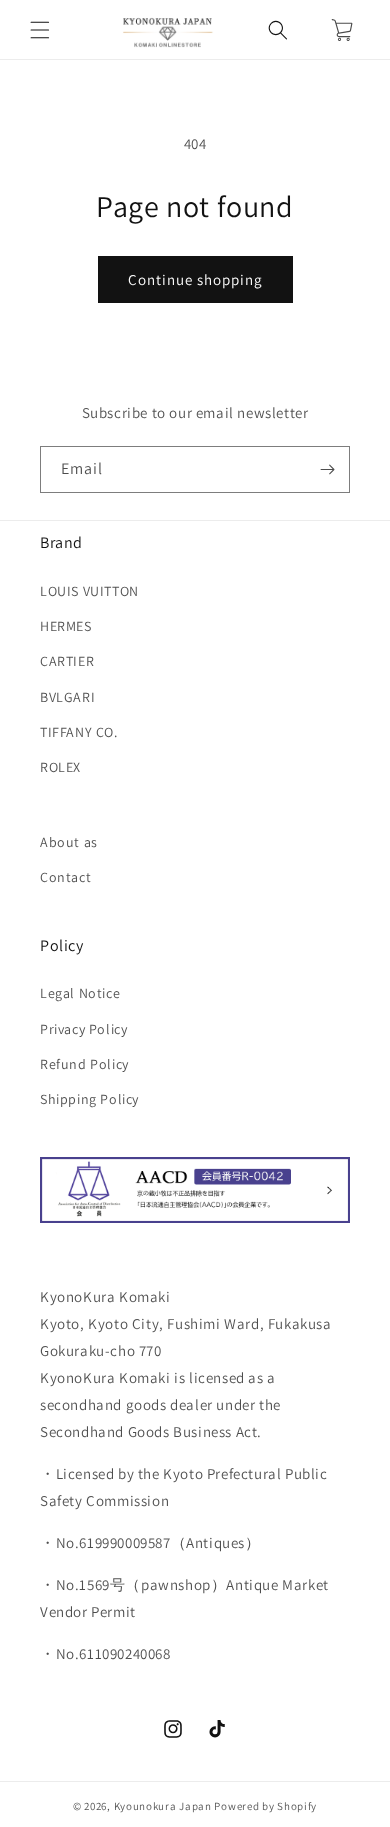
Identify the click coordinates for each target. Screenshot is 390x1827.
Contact (65, 877)
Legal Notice (80, 993)
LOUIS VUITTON (89, 591)
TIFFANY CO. (79, 732)
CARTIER (67, 661)
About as (69, 842)
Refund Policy (84, 1064)
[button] (40, 30)
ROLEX (60, 767)
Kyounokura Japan (163, 1806)
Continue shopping (195, 279)
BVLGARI (67, 697)
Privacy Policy (83, 1029)
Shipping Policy (89, 1099)
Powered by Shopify (265, 1806)
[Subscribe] (327, 469)
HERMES (66, 626)
